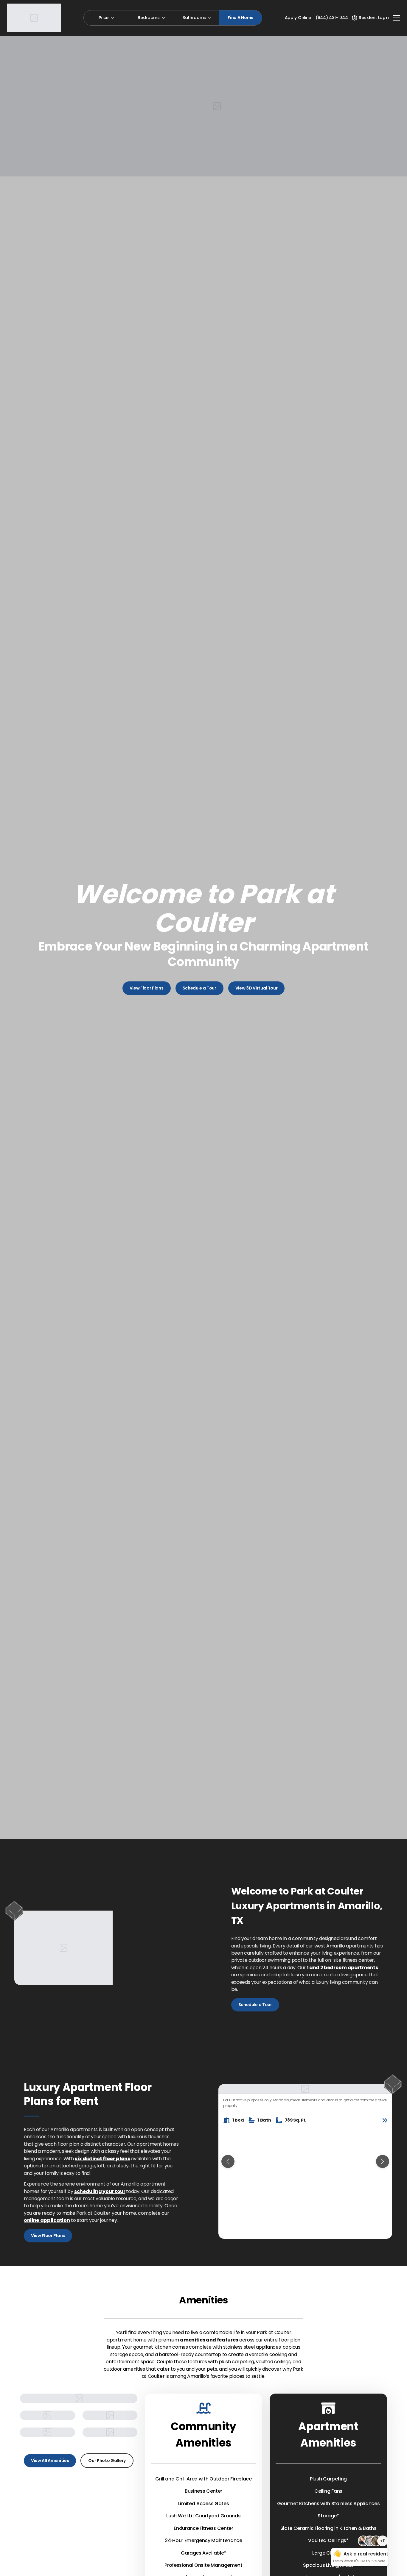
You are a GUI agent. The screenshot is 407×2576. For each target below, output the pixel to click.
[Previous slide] (228, 2161)
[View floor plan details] (385, 2120)
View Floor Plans (147, 988)
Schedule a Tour (199, 988)
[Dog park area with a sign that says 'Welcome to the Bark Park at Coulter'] (110, 2432)
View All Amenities (50, 2461)
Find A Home (240, 18)
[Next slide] (383, 2161)
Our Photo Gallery (107, 2461)
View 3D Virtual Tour (257, 988)
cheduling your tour (101, 2191)
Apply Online (298, 18)
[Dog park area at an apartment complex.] (110, 2415)
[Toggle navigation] (397, 18)
